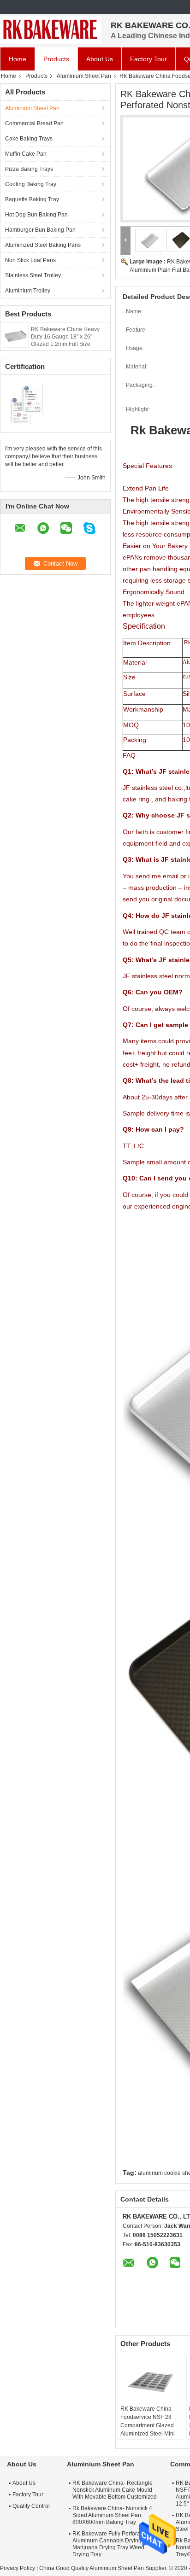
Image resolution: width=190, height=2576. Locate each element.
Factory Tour (148, 59)
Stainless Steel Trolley (33, 275)
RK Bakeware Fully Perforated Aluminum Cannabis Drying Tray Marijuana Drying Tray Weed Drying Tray (113, 2544)
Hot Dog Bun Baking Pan (36, 215)
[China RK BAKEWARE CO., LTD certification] (28, 403)
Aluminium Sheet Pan (84, 76)
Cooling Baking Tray (31, 184)
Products (56, 59)
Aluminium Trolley (28, 291)
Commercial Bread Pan (34, 123)
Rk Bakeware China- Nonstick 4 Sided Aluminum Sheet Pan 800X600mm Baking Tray (112, 2515)
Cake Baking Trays (29, 139)
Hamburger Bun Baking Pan (40, 230)
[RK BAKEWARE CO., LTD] (51, 30)
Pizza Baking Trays (29, 169)
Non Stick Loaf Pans (30, 260)
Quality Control (31, 2506)
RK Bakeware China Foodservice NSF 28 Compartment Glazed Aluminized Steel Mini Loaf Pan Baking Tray (148, 2425)
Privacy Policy (18, 2568)
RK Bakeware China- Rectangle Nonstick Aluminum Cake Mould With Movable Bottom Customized (115, 2490)
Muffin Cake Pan (26, 154)
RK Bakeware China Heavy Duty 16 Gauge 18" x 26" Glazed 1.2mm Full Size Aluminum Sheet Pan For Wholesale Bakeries (65, 344)
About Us (100, 59)
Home (18, 59)
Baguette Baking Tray (32, 199)
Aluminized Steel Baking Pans (43, 245)
